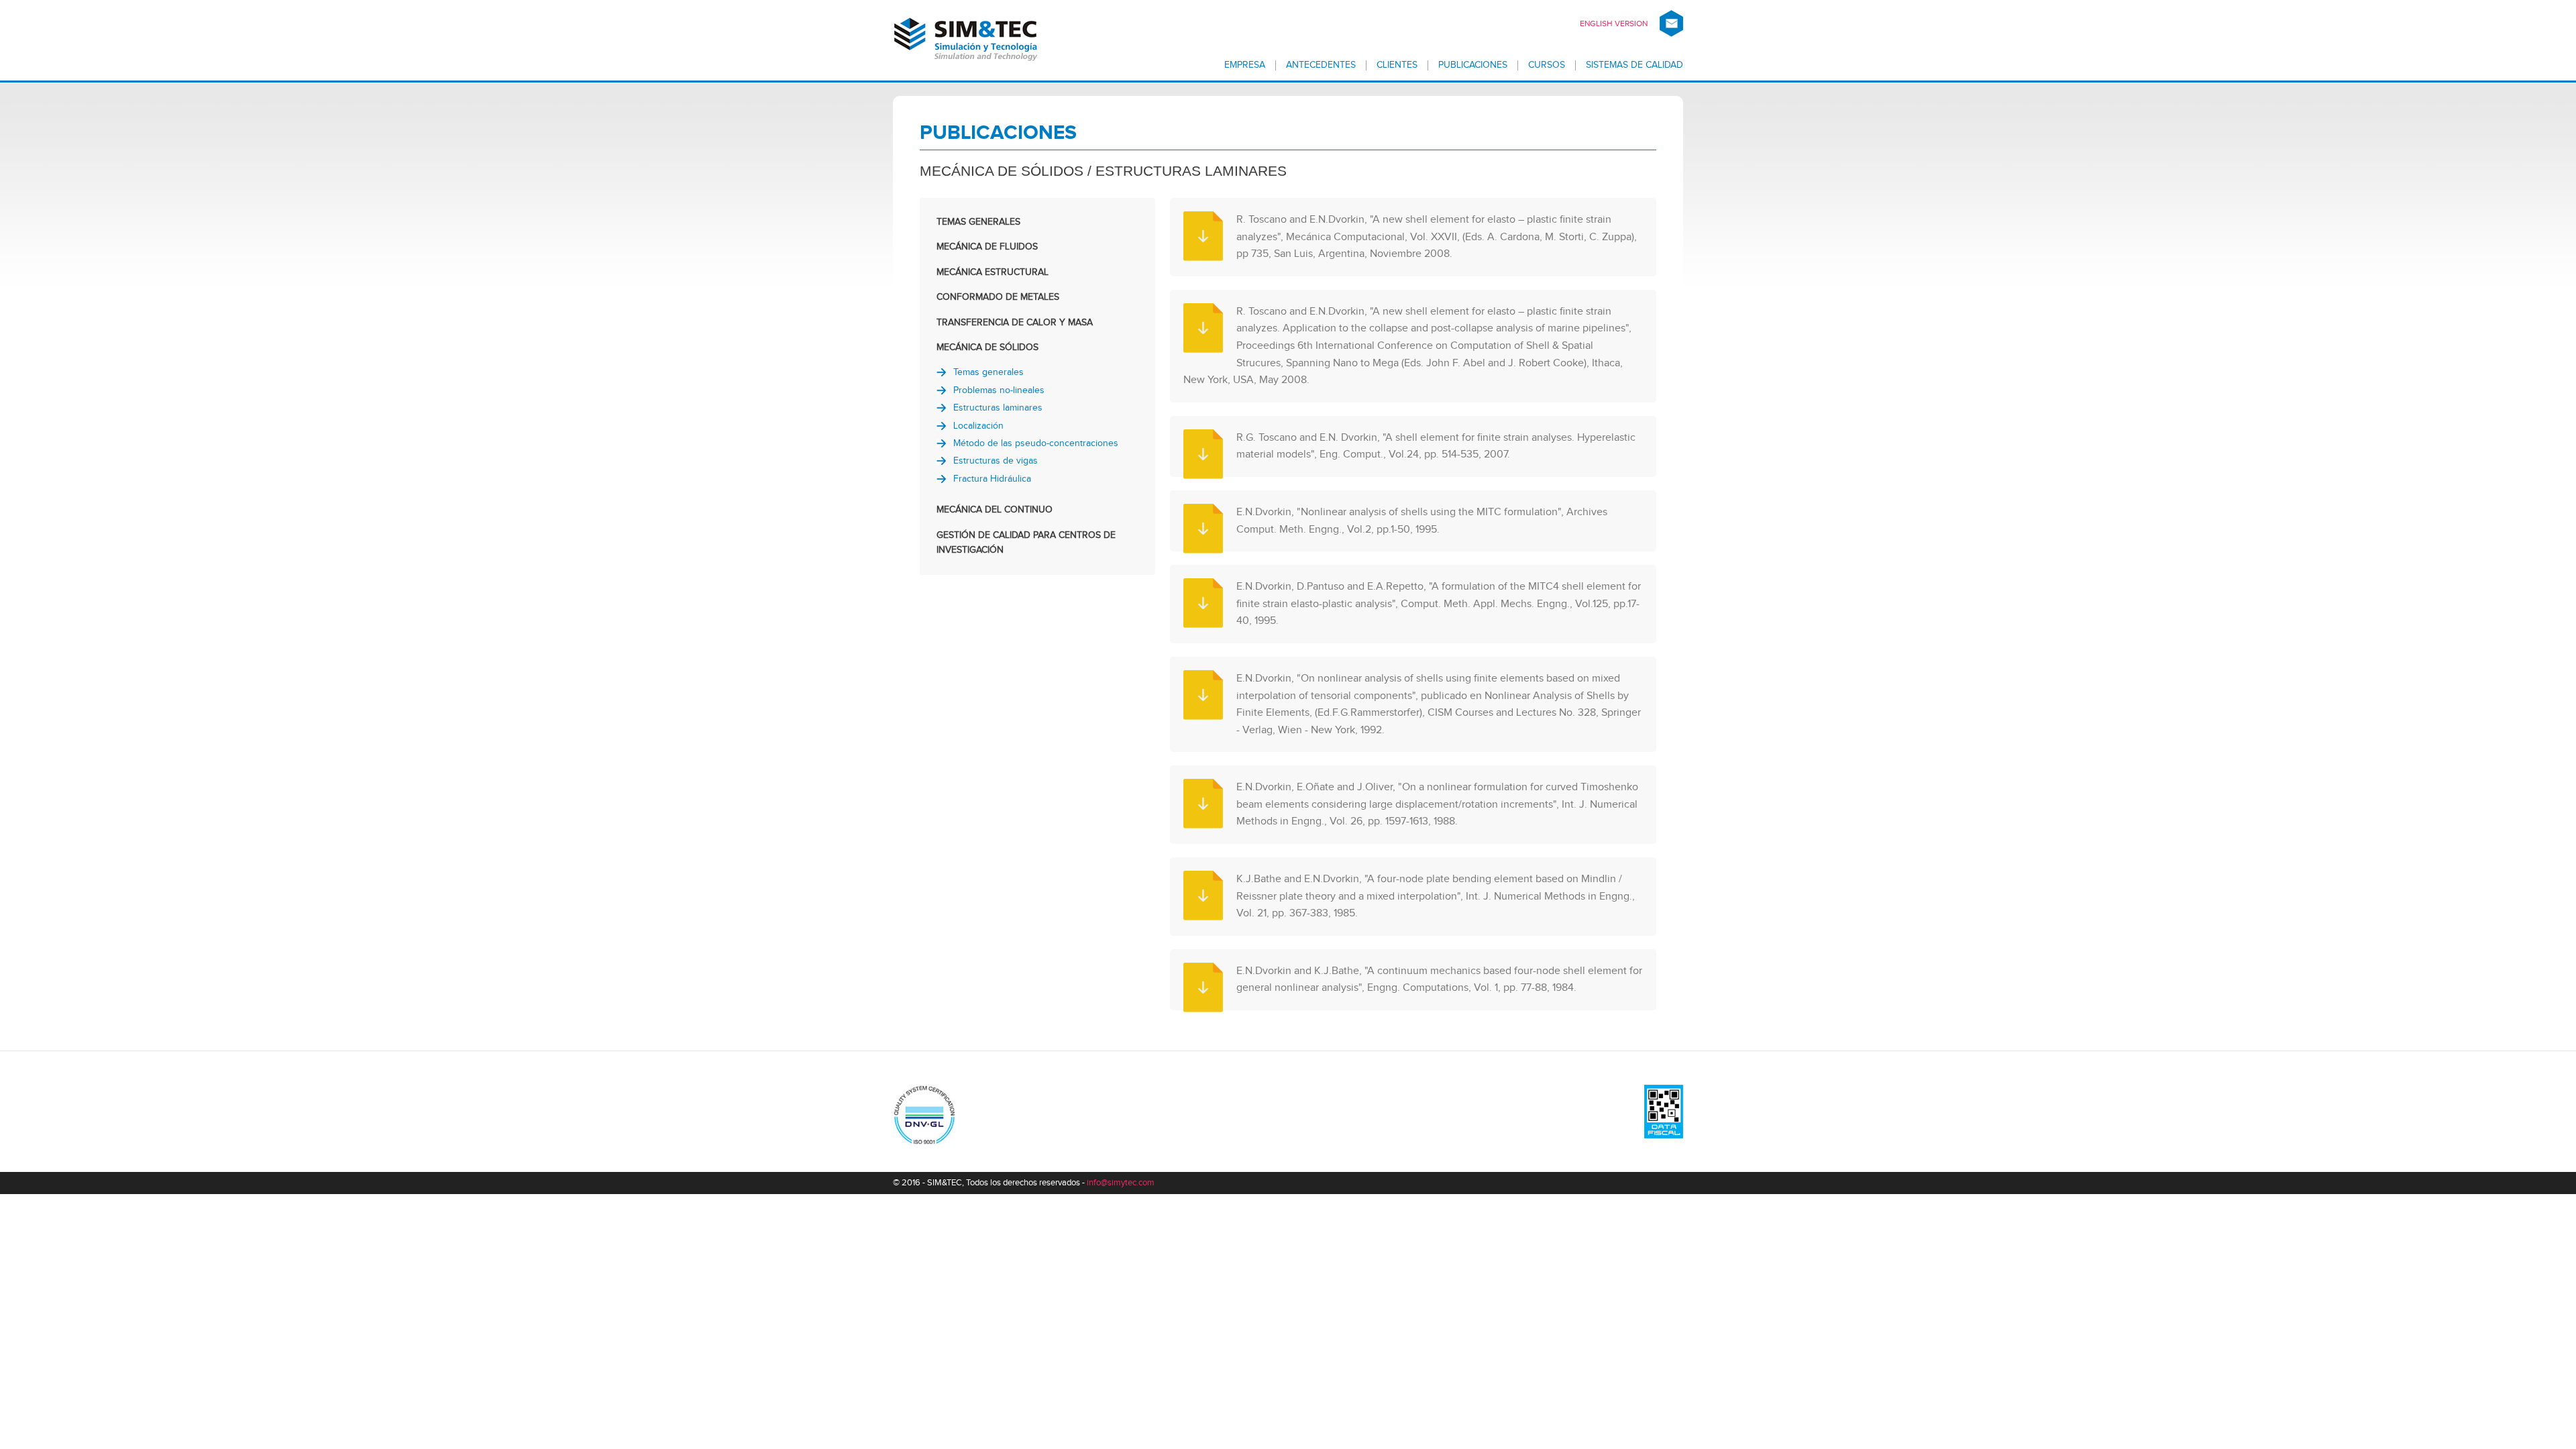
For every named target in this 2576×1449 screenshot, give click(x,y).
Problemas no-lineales (999, 390)
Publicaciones (1473, 65)
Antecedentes (1321, 65)
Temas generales (988, 372)
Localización (978, 426)
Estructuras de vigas (996, 461)
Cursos (1547, 65)
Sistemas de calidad (1634, 65)
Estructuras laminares (998, 408)
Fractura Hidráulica (992, 479)
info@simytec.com (1121, 1183)
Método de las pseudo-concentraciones (1036, 443)
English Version (1614, 23)
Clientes (1397, 65)
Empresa (1245, 65)
